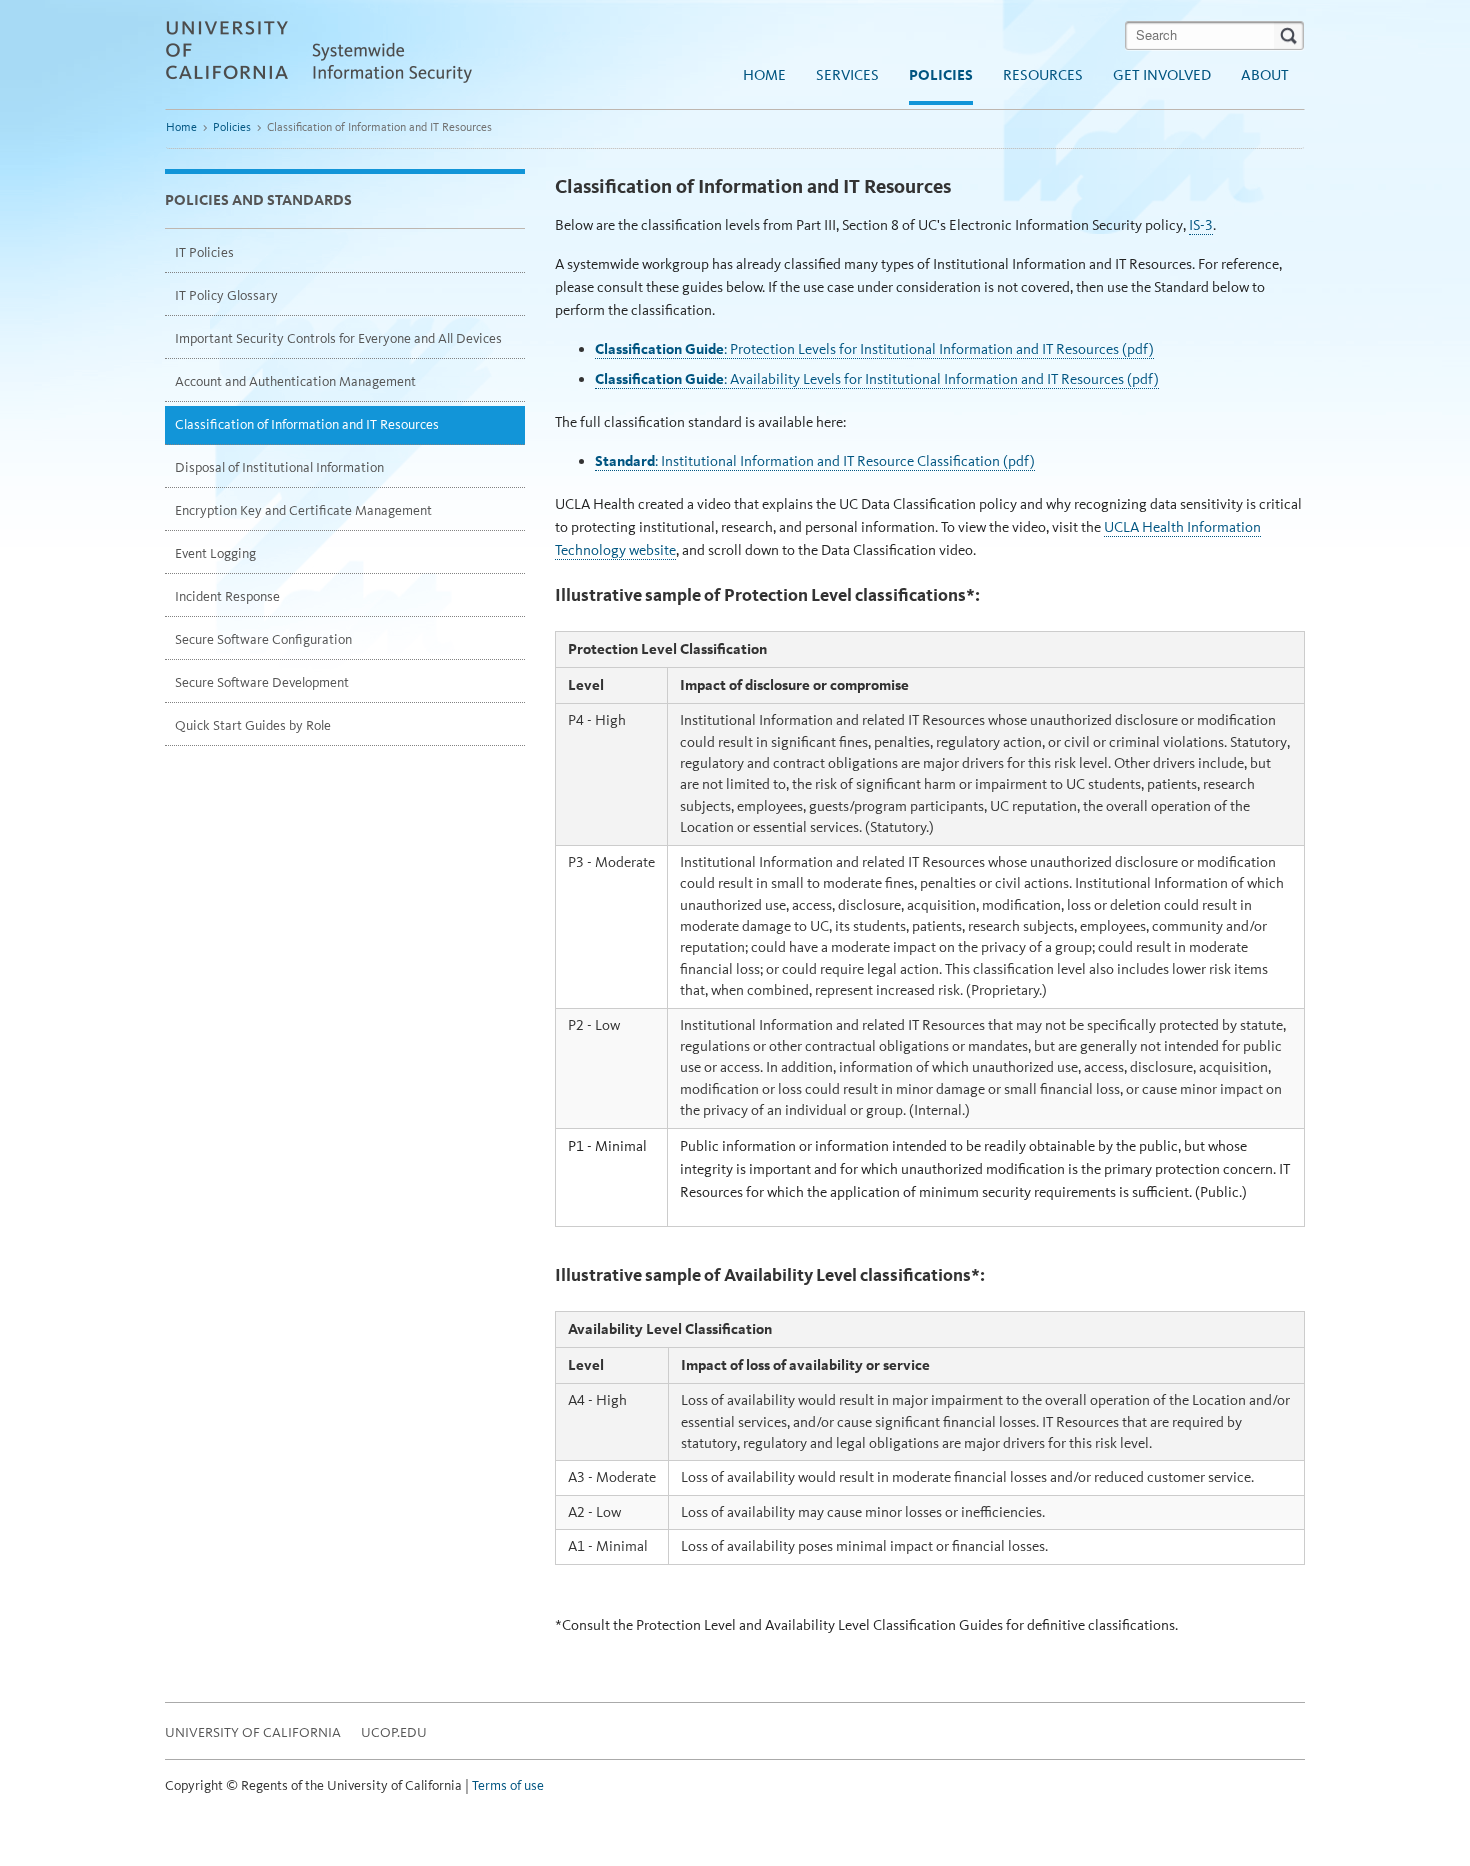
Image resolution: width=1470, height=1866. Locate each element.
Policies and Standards (258, 200)
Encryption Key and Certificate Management (303, 510)
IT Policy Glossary (226, 295)
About (1265, 75)
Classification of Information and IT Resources (307, 424)
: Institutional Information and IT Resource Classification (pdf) (815, 461)
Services (847, 75)
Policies (941, 75)
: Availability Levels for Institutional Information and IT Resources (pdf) (877, 379)
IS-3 (1201, 225)
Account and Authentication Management (295, 381)
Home (764, 75)
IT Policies (204, 252)
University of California (253, 1732)
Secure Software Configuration (263, 639)
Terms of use (508, 1785)
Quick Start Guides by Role (253, 725)
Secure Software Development (262, 682)
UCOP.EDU (394, 1732)
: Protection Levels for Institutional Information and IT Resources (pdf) (874, 349)
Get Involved (1162, 75)
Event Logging (215, 553)
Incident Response (227, 596)
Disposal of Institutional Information (279, 467)
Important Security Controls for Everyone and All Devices (338, 338)
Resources (1043, 75)
